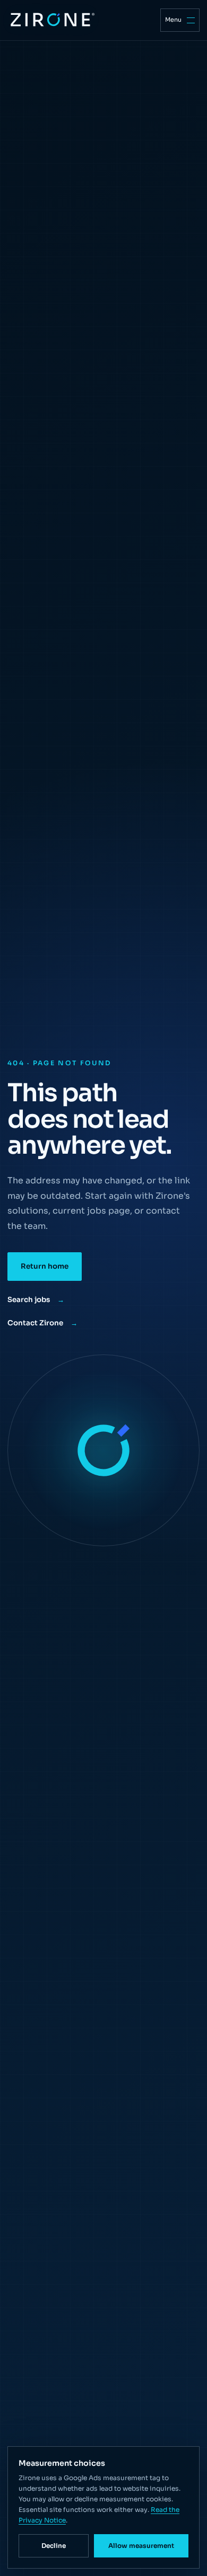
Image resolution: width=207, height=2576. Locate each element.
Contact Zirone (42, 1323)
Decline (54, 2546)
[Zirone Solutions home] (51, 20)
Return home (45, 1266)
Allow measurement (141, 2546)
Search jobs (36, 1300)
